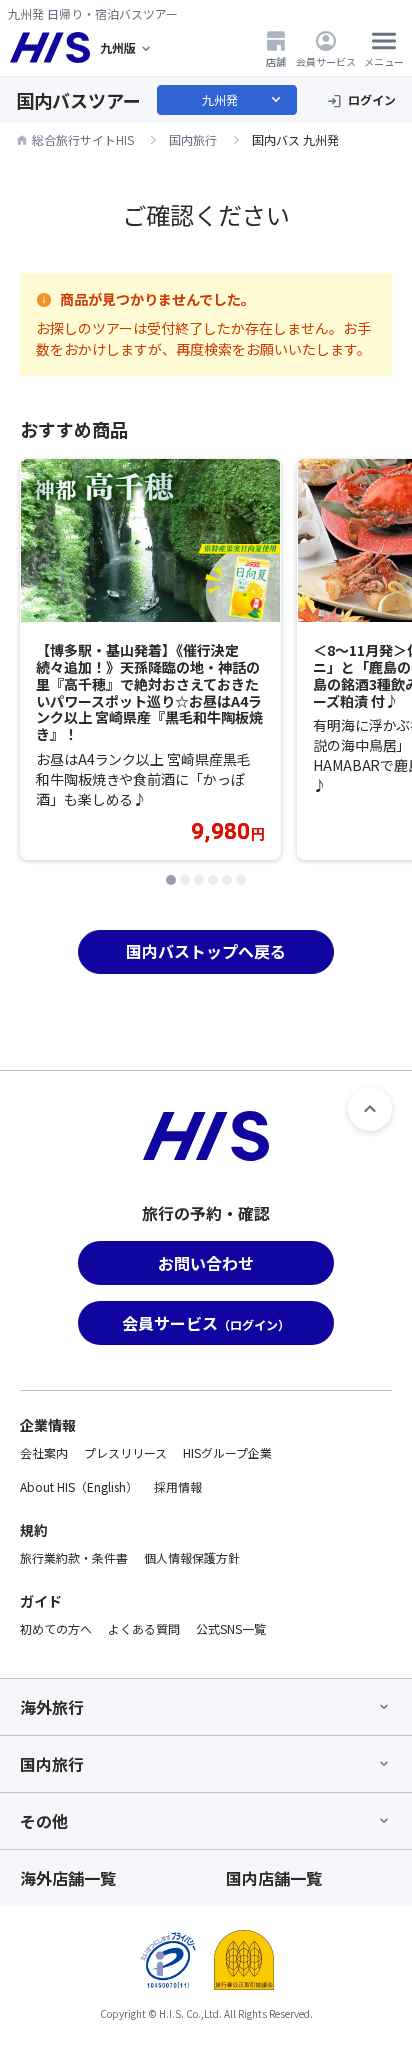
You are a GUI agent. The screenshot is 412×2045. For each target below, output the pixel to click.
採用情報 (178, 1486)
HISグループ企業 (227, 1452)
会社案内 (44, 1452)
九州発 (243, 100)
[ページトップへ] (370, 1109)
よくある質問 (144, 1628)
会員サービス (326, 61)
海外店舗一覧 (68, 1878)
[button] (171, 880)
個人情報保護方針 (192, 1557)
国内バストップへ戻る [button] (206, 951)
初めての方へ (56, 1628)
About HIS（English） (79, 1486)
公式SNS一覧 (231, 1628)
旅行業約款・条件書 (74, 1557)
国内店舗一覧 (274, 1878)
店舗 (276, 61)
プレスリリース (125, 1452)
